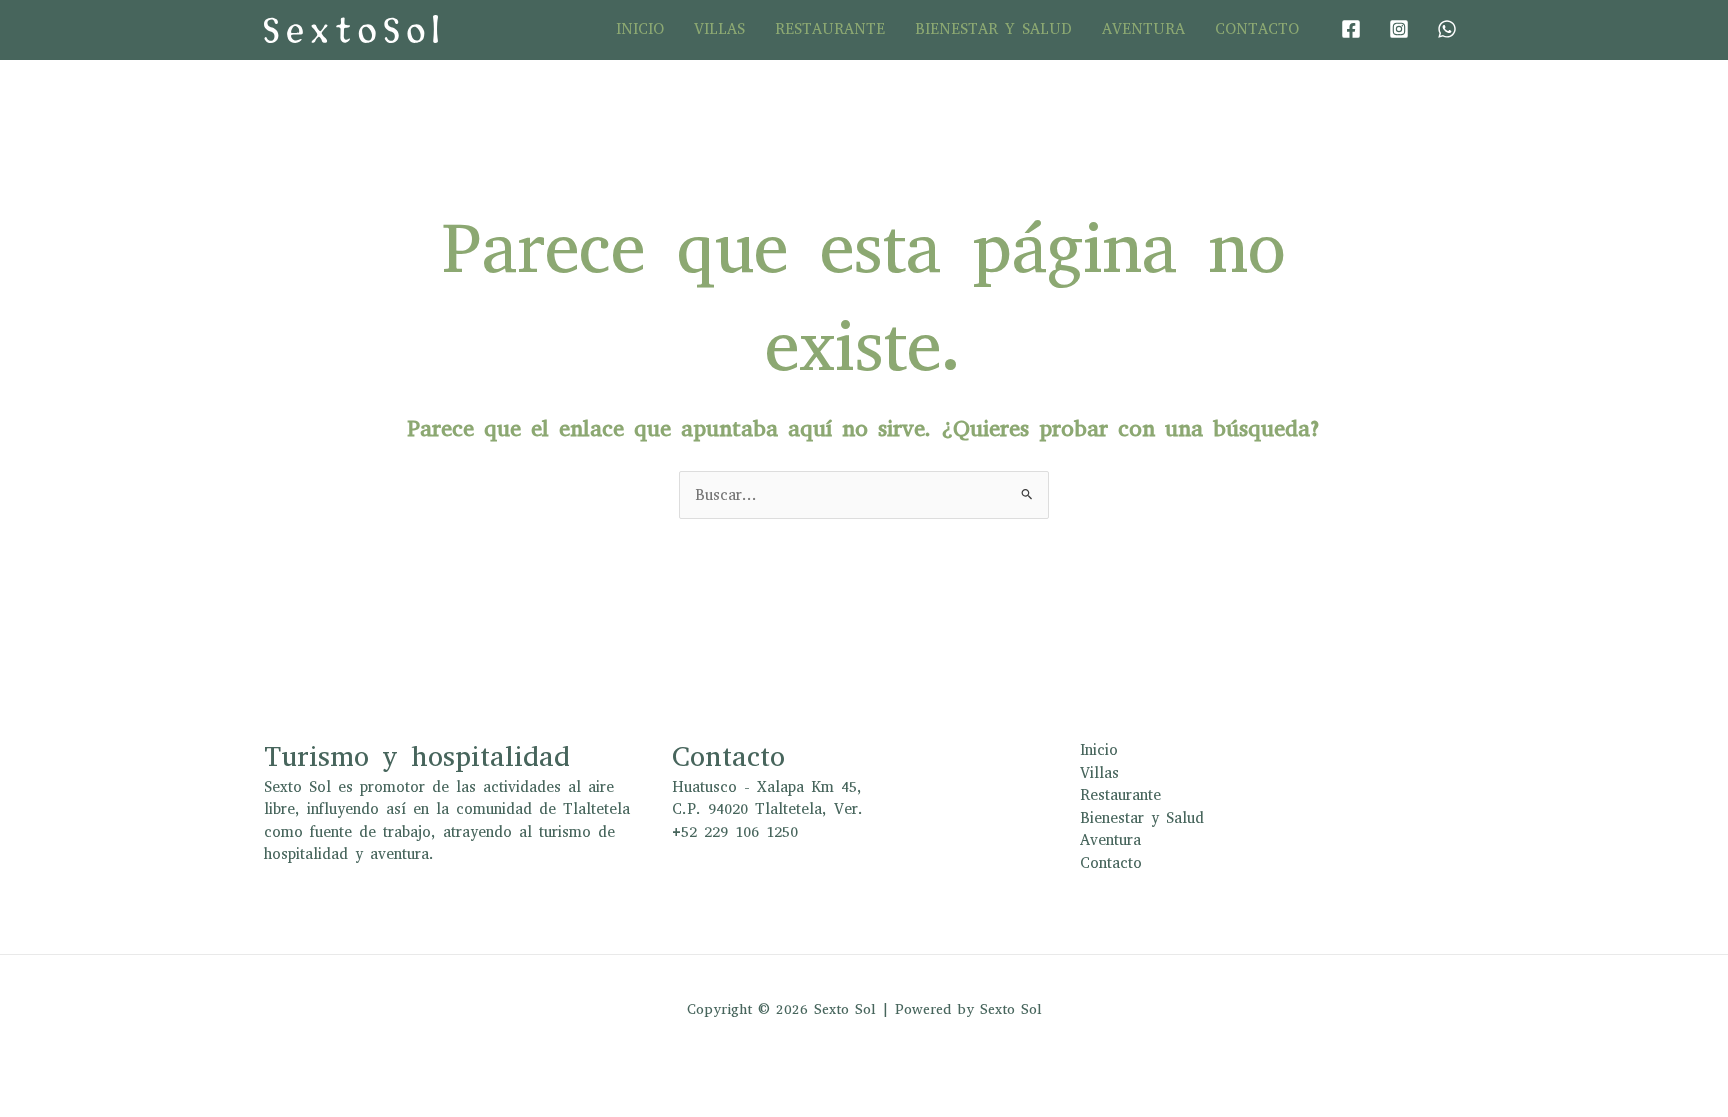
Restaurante (830, 29)
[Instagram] (1399, 29)
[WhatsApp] (1447, 29)
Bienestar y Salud (993, 29)
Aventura (1143, 29)
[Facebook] (1351, 29)
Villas (719, 29)
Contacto (1257, 29)
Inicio (640, 29)
